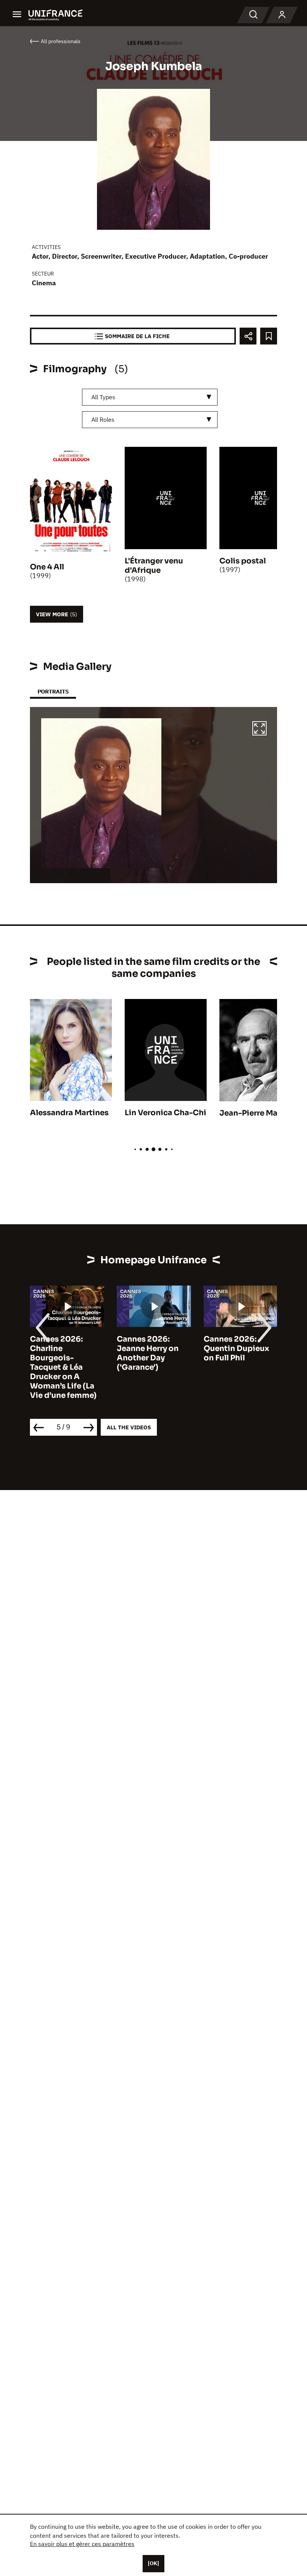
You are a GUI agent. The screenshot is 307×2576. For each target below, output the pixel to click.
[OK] (153, 2563)
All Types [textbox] (103, 397)
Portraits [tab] (53, 691)
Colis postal (243, 561)
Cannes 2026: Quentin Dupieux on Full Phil (150, 1349)
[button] (259, 729)
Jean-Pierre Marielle (258, 1113)
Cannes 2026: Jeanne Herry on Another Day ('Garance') (61, 1353)
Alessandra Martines (69, 1113)
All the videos (129, 1427)
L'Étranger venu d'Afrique (154, 566)
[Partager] (248, 336)
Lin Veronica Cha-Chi (165, 1113)
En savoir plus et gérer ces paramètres (82, 2544)
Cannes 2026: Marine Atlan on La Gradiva (239, 1349)
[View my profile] (282, 15)
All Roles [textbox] (103, 419)
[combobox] (150, 397)
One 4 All (47, 567)
